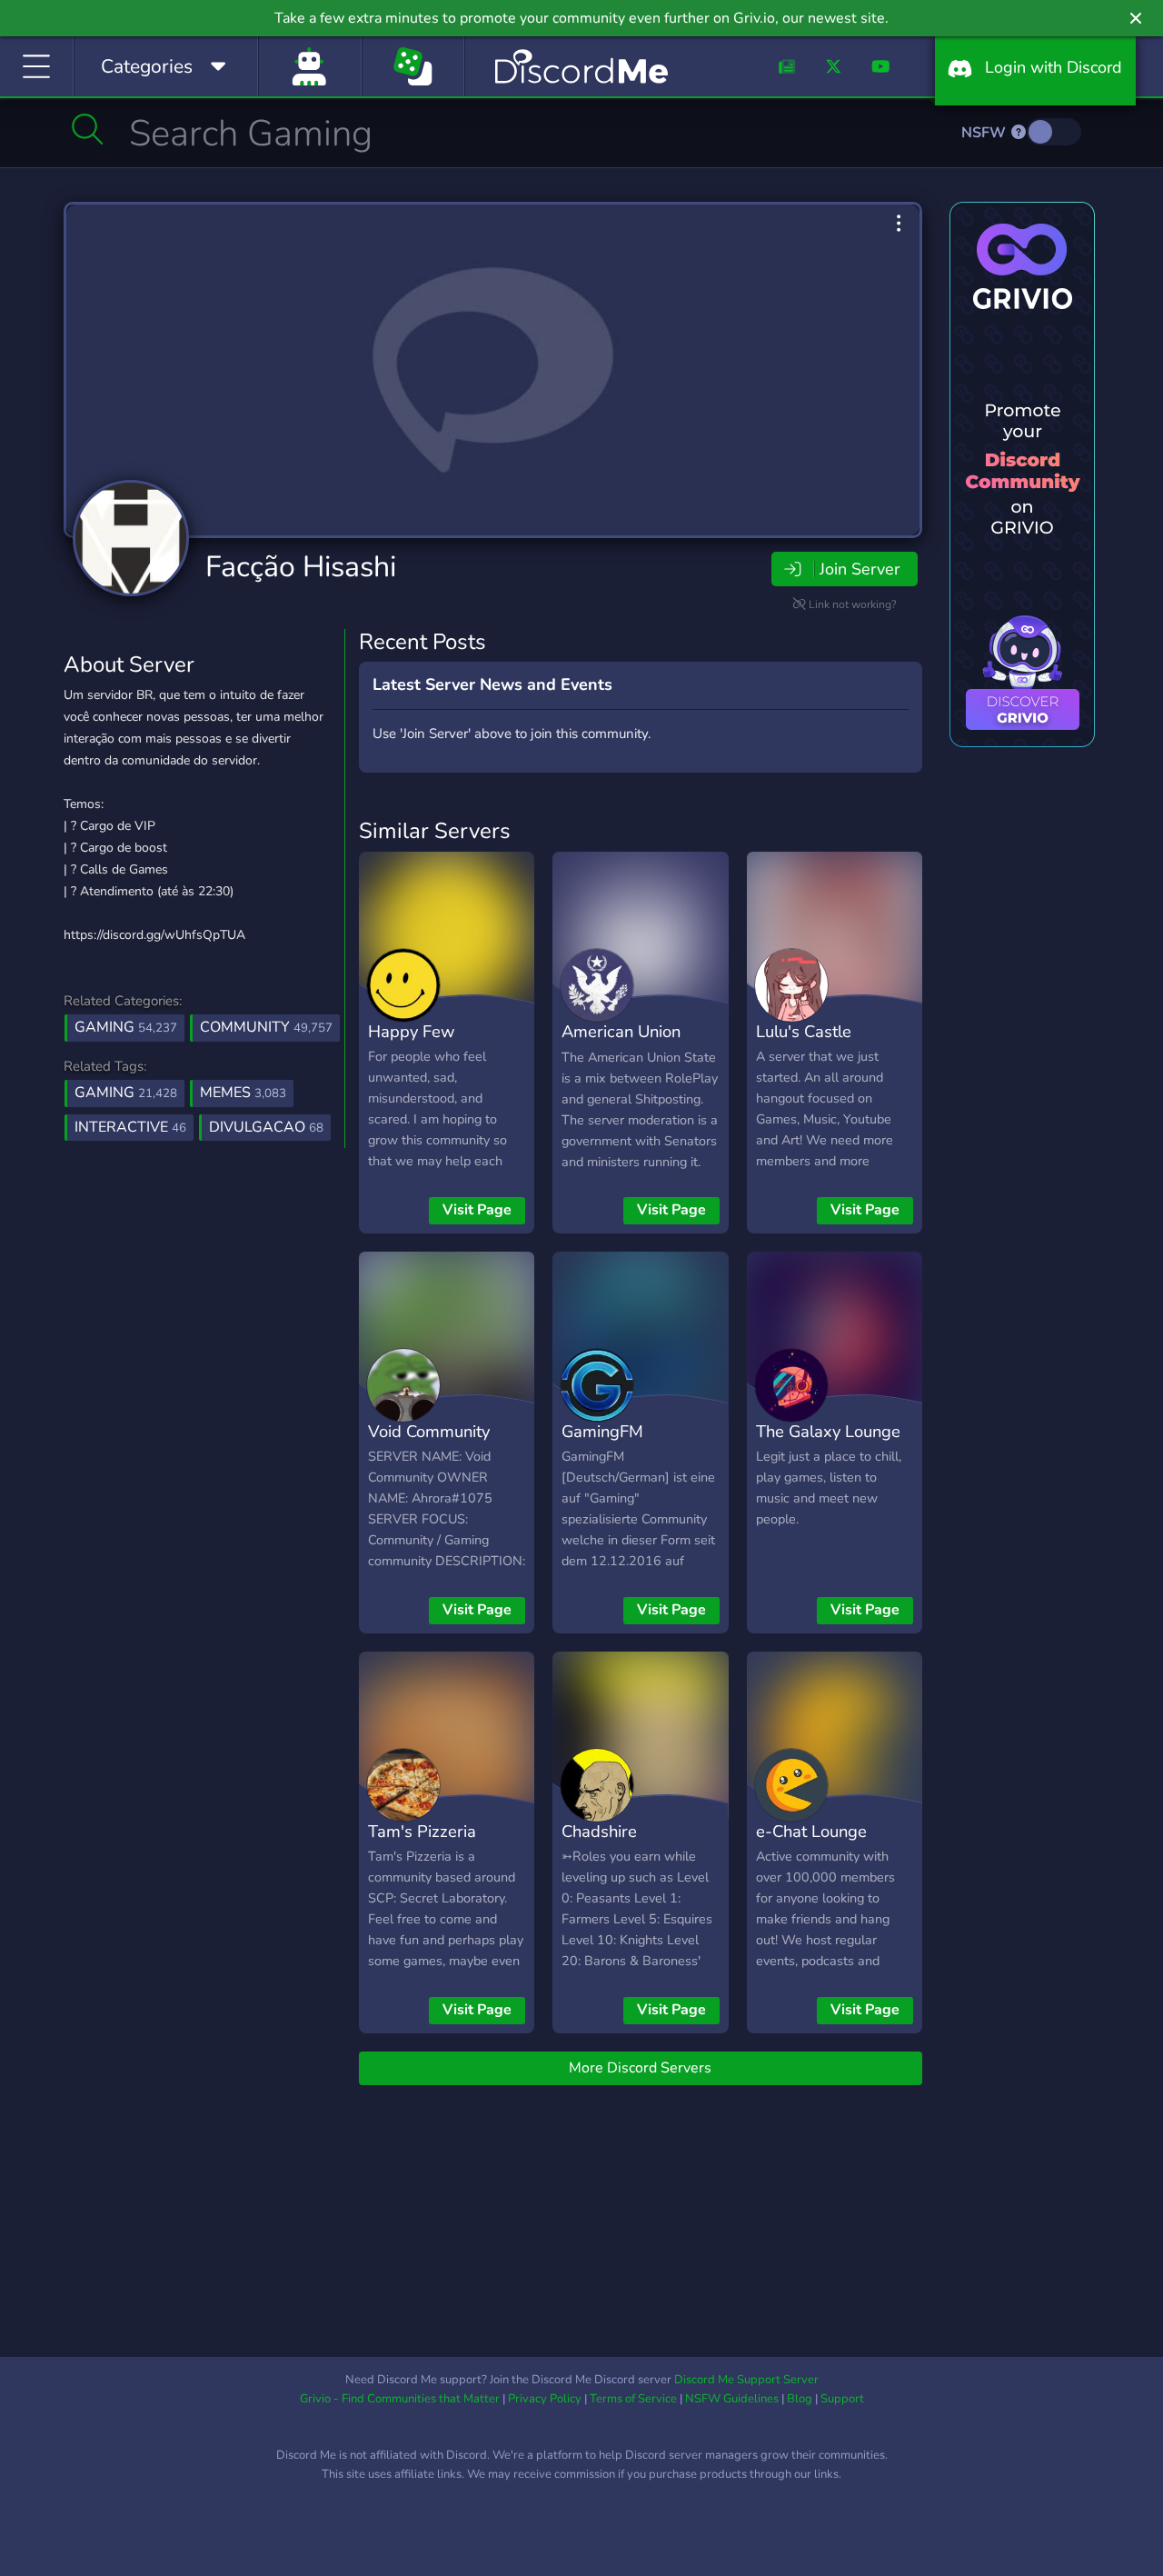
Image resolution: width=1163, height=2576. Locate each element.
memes (243, 1093)
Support (842, 2399)
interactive (130, 1127)
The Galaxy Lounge (828, 1431)
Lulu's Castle (804, 1031)
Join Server (860, 569)
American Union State (621, 1044)
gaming (126, 1093)
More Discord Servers (640, 2068)
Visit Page (477, 1210)
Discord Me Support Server (746, 2380)
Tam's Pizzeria (422, 1831)
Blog (800, 2399)
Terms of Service (633, 2399)
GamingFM (602, 1431)
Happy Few (411, 1031)
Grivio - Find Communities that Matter (400, 2399)
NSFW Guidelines (732, 2399)
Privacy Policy (545, 2399)
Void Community (429, 1431)
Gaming (126, 1027)
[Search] (88, 129)
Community (266, 1027)
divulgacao (266, 1127)
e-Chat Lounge (811, 1831)
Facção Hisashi (301, 567)
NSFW (985, 133)
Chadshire (599, 1831)
